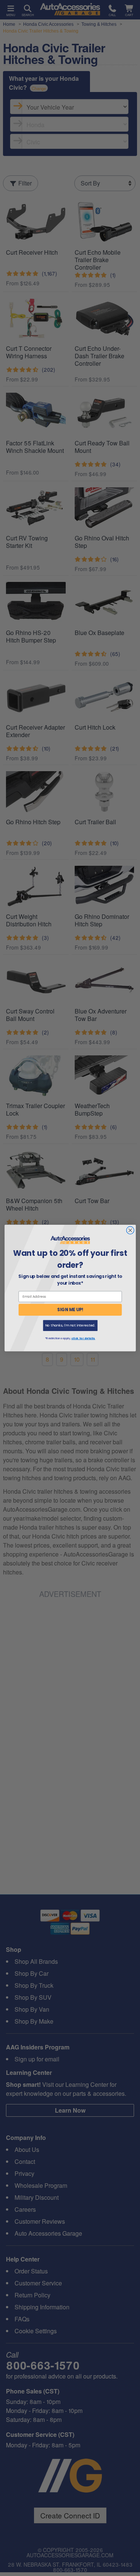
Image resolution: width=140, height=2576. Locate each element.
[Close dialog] (130, 1230)
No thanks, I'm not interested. (70, 1325)
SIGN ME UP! (70, 1310)
